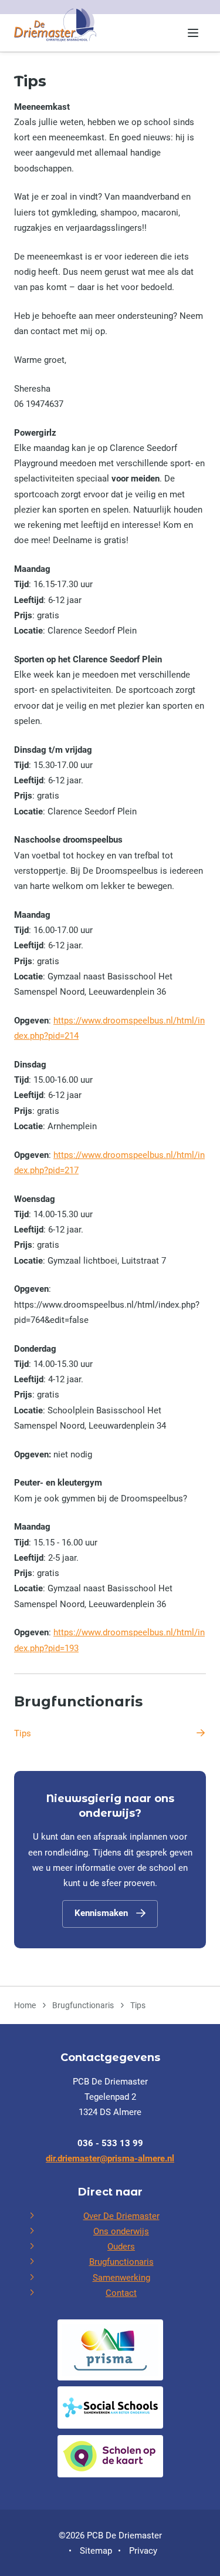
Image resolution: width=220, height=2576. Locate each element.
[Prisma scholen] (110, 2350)
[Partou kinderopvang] (110, 2456)
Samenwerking (121, 2278)
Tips (23, 1733)
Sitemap (96, 2551)
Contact (121, 2293)
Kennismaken (101, 1913)
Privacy (143, 2551)
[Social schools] (110, 2407)
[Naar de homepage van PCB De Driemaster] (55, 25)
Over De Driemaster (121, 2216)
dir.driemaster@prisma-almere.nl (110, 2159)
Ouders (121, 2247)
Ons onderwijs (121, 2231)
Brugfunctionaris (78, 1701)
